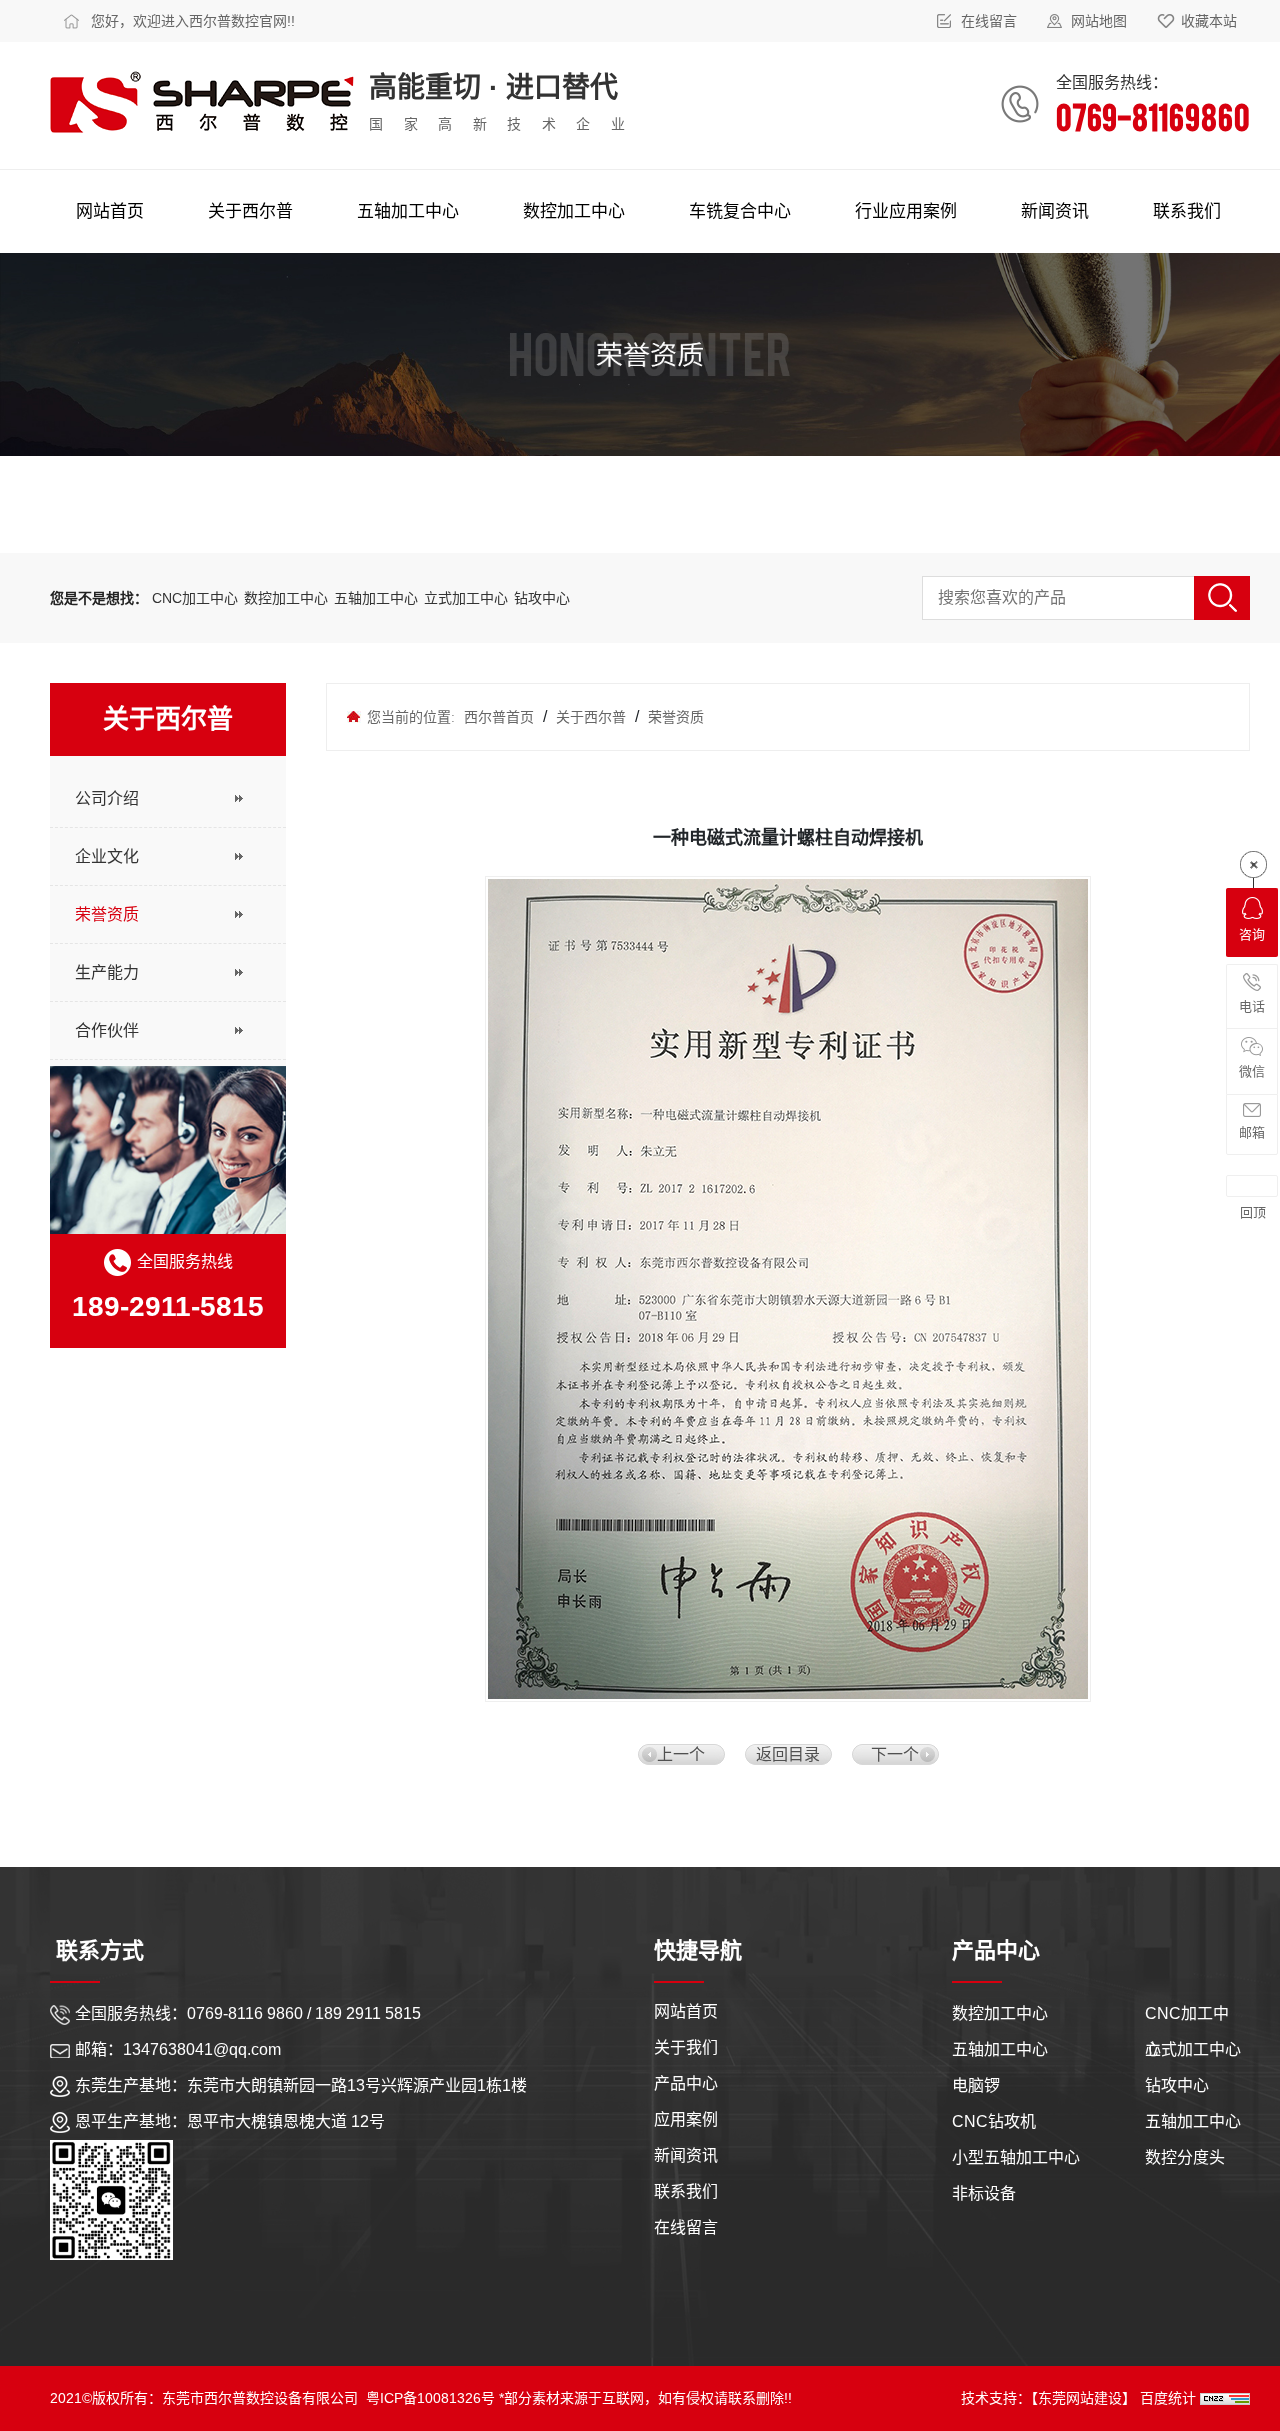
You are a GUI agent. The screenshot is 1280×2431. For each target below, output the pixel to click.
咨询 (1252, 934)
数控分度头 (1185, 2157)
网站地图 (1099, 21)
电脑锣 (976, 2085)
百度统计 (1170, 2398)
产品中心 (686, 2080)
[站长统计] (1225, 2398)
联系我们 (686, 2188)
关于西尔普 (591, 717)
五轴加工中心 (378, 598)
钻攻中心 (542, 598)
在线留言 (989, 21)
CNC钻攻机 (994, 2121)
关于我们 (686, 2044)
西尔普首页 (499, 717)
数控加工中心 (288, 598)
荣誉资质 (674, 717)
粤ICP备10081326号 (430, 2398)
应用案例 (686, 2116)
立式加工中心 (466, 598)
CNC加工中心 (195, 598)
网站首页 (686, 2008)
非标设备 (984, 2193)
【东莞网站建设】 (1083, 2398)
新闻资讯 (686, 2152)
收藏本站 (1209, 21)
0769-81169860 (1153, 115)
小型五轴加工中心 (1016, 2157)
